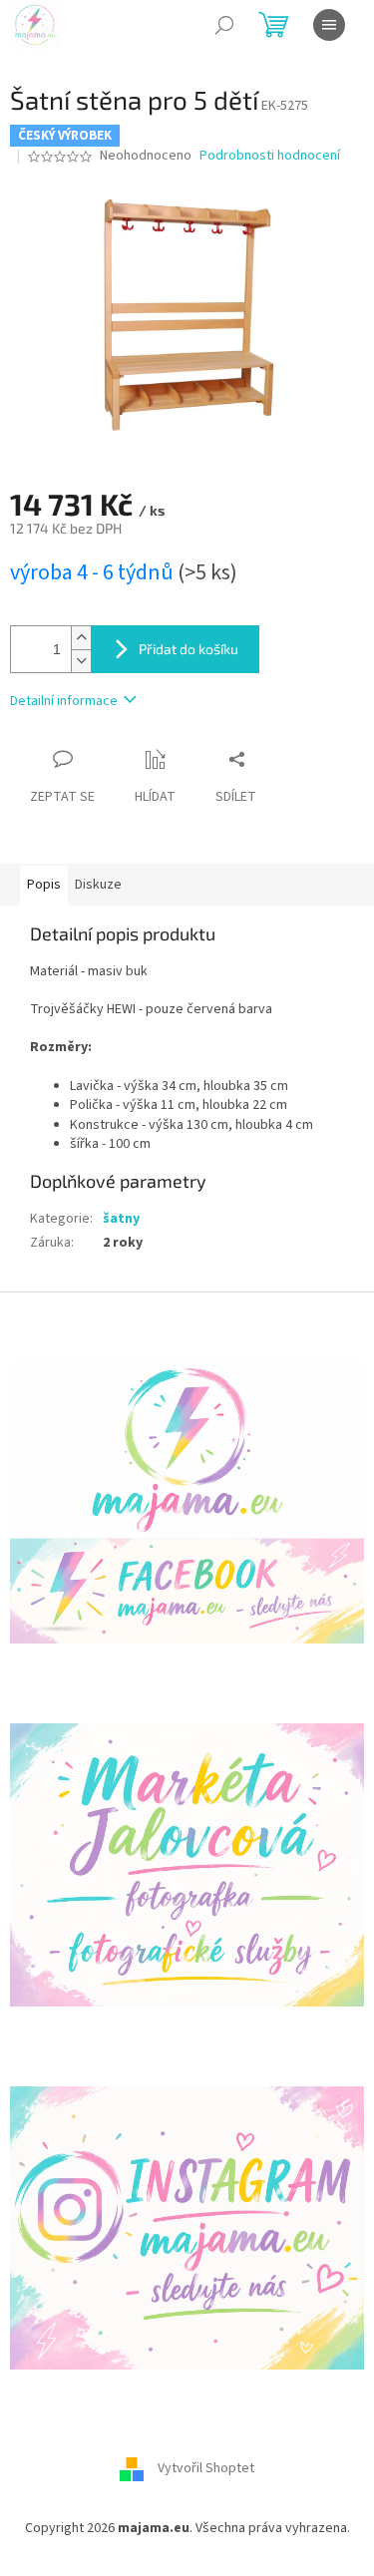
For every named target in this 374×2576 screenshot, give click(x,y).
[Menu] (329, 25)
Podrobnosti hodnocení (270, 156)
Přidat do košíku (188, 649)
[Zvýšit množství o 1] (81, 638)
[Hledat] (224, 25)
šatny (121, 1219)
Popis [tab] (44, 885)
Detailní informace (64, 701)
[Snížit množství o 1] (81, 661)
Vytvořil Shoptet (206, 2469)
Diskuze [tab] (98, 885)
